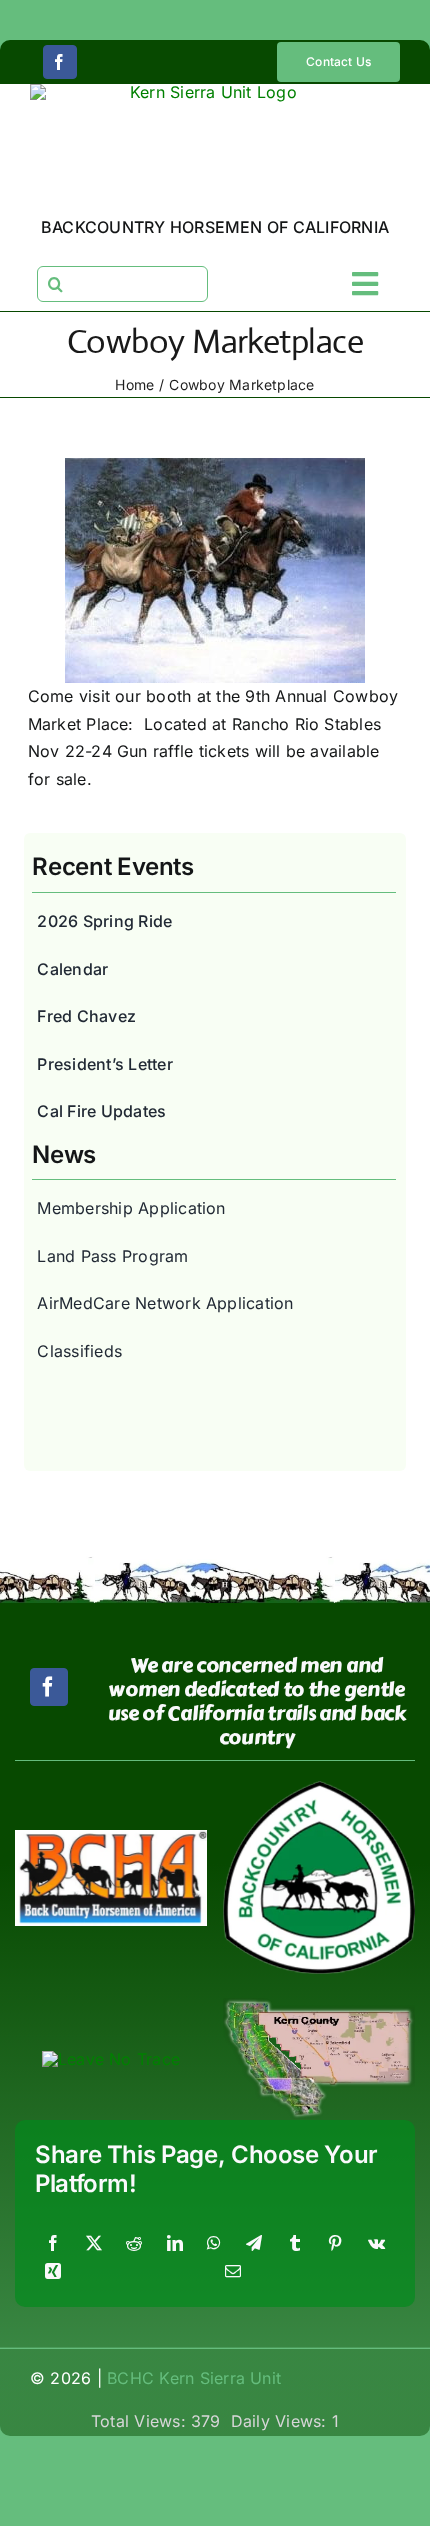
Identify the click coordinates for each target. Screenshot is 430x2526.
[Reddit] (134, 2244)
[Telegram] (254, 2244)
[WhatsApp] (214, 2244)
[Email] (233, 2272)
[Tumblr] (295, 2244)
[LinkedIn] (175, 2244)
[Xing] (53, 2272)
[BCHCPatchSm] (319, 1789)
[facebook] (60, 62)
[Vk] (376, 2244)
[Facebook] (53, 2244)
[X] (94, 2244)
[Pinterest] (335, 2244)
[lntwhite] (111, 2059)
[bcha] (111, 1838)
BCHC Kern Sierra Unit (194, 2378)
